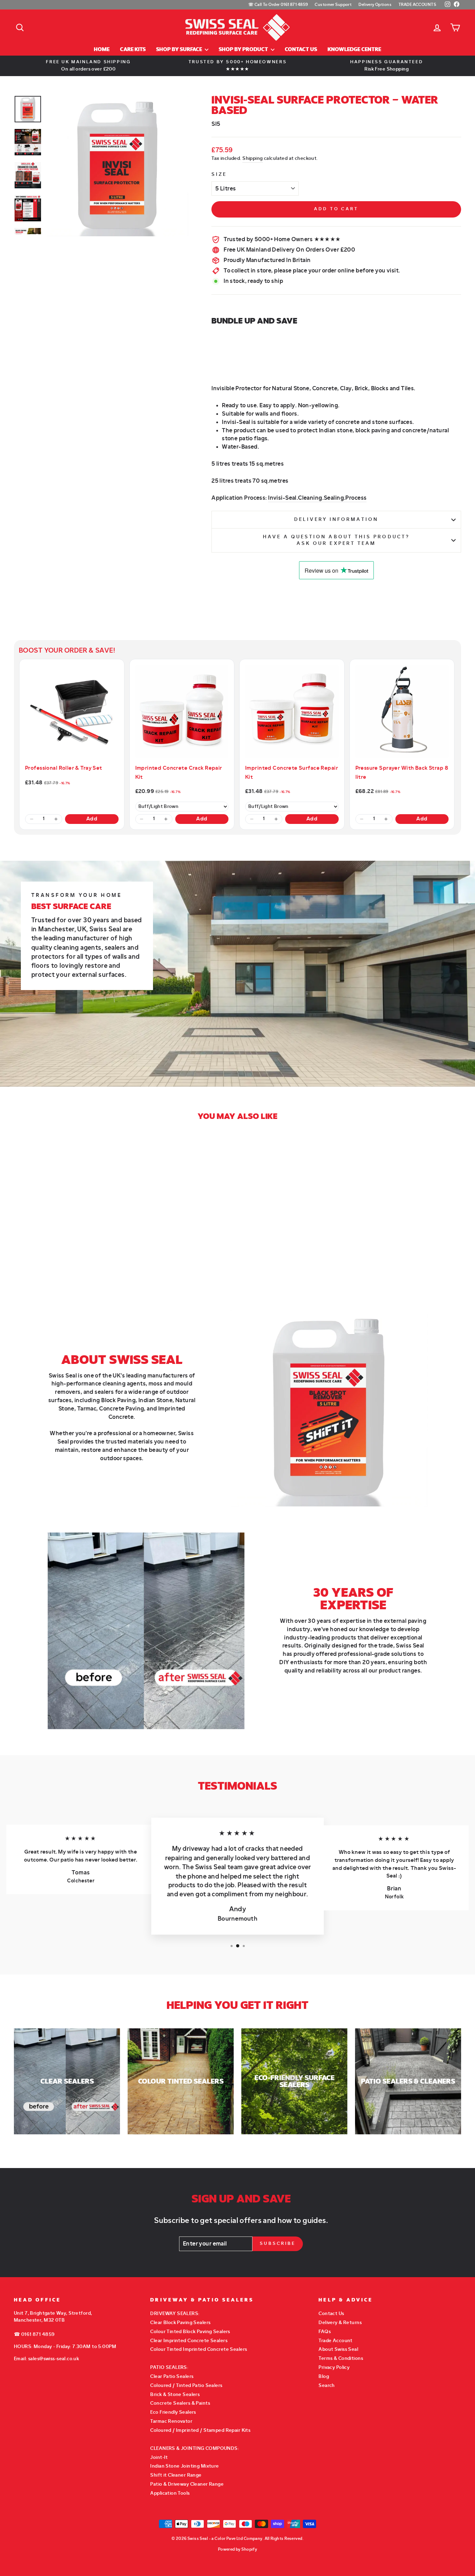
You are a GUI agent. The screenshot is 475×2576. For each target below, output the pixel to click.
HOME (102, 50)
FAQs (325, 2332)
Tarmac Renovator (171, 2421)
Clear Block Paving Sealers (180, 2323)
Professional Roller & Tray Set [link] (64, 768)
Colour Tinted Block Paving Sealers (190, 2332)
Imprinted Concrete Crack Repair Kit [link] (179, 772)
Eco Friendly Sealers (173, 2412)
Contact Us (331, 2313)
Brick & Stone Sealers (175, 2394)
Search (327, 2385)
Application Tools (170, 2493)
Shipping (252, 158)
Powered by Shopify (238, 2549)
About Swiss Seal (338, 2349)
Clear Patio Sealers (172, 2376)
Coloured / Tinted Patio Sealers (186, 2385)
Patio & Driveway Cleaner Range (187, 2484)
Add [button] (92, 819)
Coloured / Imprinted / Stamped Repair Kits (200, 2430)
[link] (72, 712)
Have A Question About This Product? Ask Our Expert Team (336, 540)
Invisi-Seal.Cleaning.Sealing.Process (317, 498)
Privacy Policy (334, 2367)
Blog (324, 2376)
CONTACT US (301, 50)
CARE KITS (133, 50)
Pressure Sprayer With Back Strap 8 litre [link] (402, 772)
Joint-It (159, 2457)
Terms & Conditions (341, 2358)
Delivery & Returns (340, 2323)
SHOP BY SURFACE (180, 50)
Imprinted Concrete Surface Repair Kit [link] (292, 772)
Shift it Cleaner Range (176, 2475)
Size (219, 174)
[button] (31, 819)
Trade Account (336, 2341)
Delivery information (336, 520)
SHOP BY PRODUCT (244, 50)
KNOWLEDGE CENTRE (354, 50)
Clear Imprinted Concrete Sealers (189, 2341)
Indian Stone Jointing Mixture (184, 2466)
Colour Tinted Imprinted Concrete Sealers (199, 2349)
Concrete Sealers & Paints (180, 2403)
